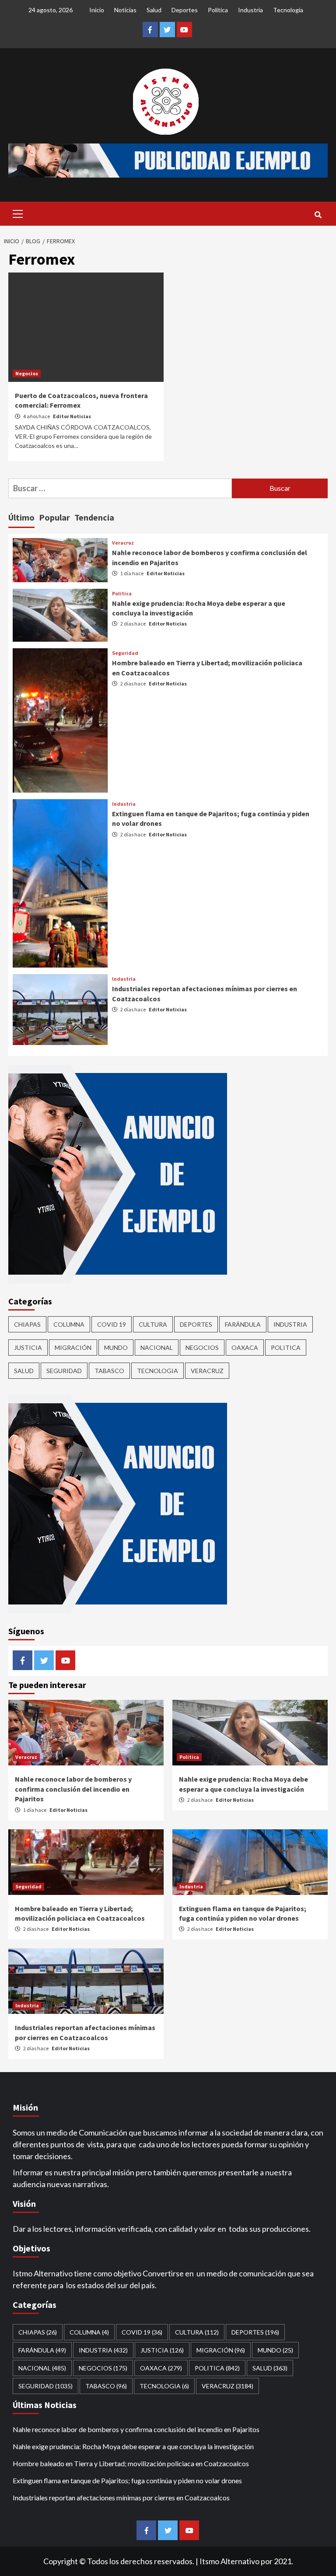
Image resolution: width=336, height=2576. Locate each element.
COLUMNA (69, 1324)
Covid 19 (112, 1324)
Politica (122, 594)
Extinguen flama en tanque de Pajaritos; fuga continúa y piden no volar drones (127, 2480)
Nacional (157, 1347)
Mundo (116, 1347)
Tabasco (109, 1371)
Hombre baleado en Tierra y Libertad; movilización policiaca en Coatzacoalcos (131, 2463)
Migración (73, 1347)
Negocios (27, 373)
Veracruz (123, 543)
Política (218, 10)
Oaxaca (245, 1347)
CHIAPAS (27, 1324)
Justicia (28, 1347)
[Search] (318, 215)
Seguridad (125, 653)
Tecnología (288, 10)
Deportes (185, 10)
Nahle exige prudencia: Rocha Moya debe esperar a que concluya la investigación (133, 2446)
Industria (250, 10)
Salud (154, 10)
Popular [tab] (54, 517)
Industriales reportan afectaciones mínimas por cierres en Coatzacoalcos (121, 2497)
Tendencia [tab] (94, 517)
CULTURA (153, 1324)
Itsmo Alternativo (229, 2561)
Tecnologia (157, 1371)
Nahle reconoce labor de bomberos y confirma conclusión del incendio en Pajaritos (73, 1789)
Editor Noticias (72, 416)
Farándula (243, 1324)
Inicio (97, 10)
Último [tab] (21, 517)
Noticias (125, 10)
